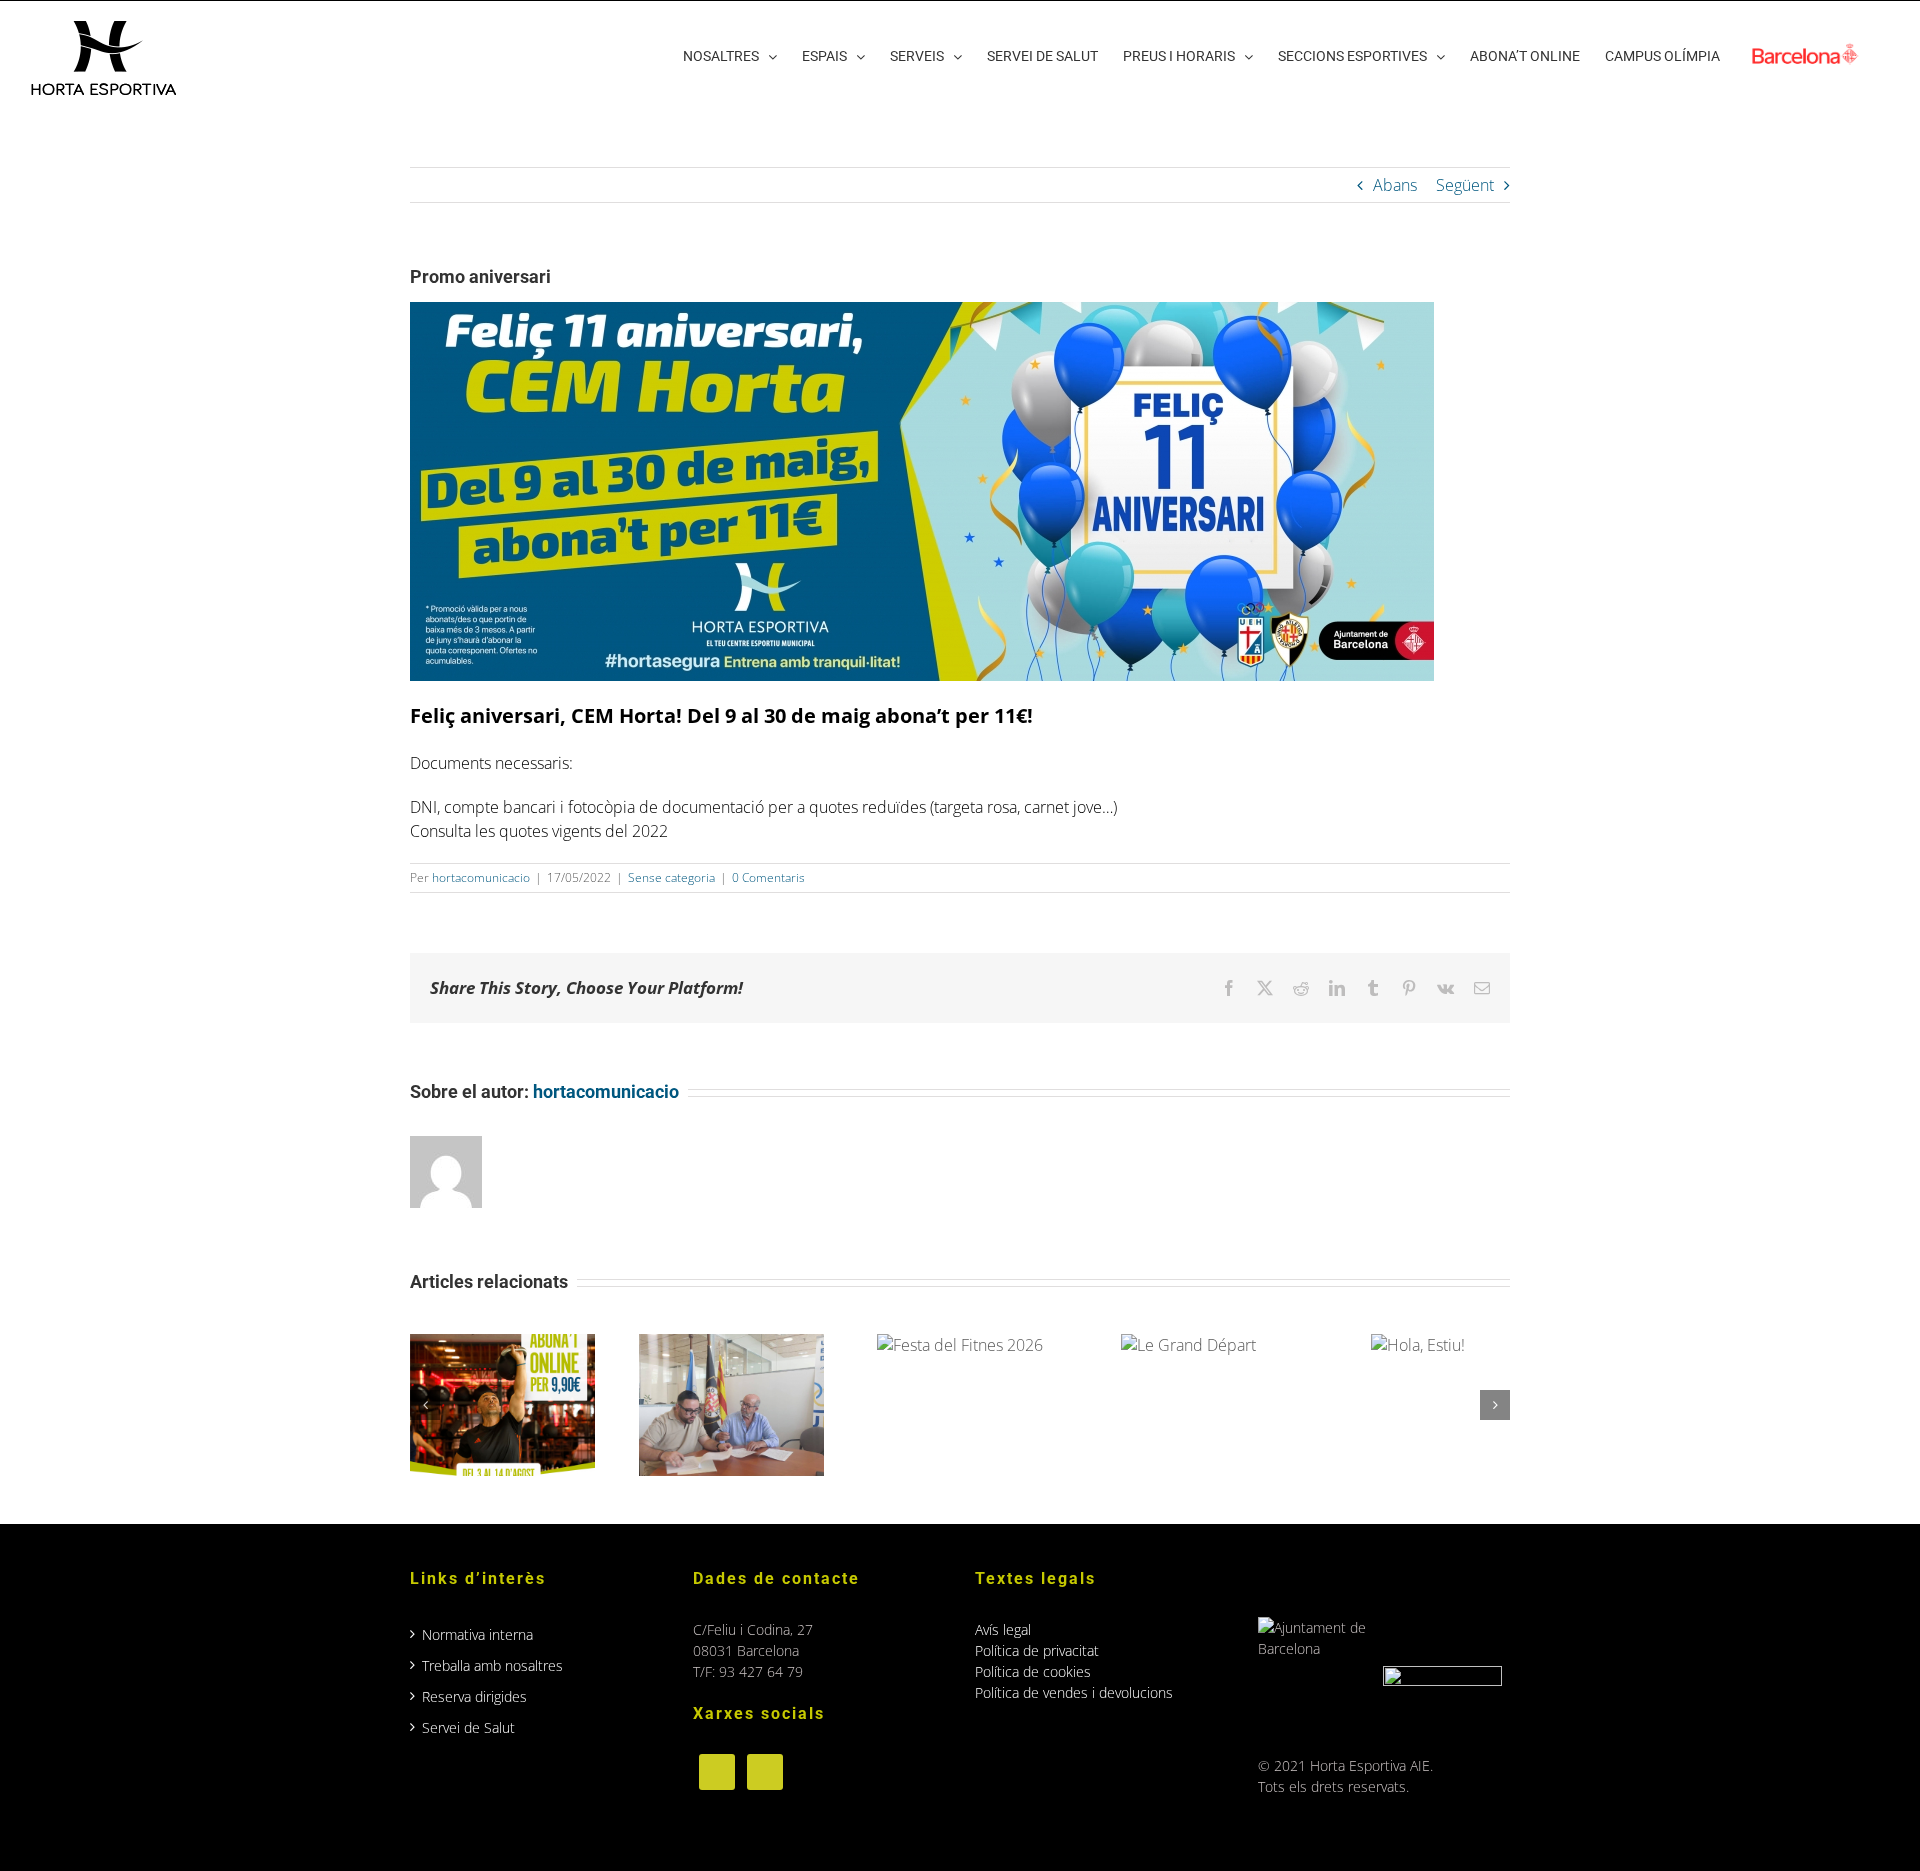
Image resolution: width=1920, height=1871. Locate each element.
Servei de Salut (468, 1727)
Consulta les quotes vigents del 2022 (539, 831)
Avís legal (1003, 1629)
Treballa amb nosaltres (492, 1665)
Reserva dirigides (474, 1696)
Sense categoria (671, 877)
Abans (1395, 185)
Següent (1465, 185)
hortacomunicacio (481, 877)
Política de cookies (1033, 1671)
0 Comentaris (768, 877)
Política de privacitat (1037, 1650)
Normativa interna (477, 1634)
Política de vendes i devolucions (1074, 1692)
